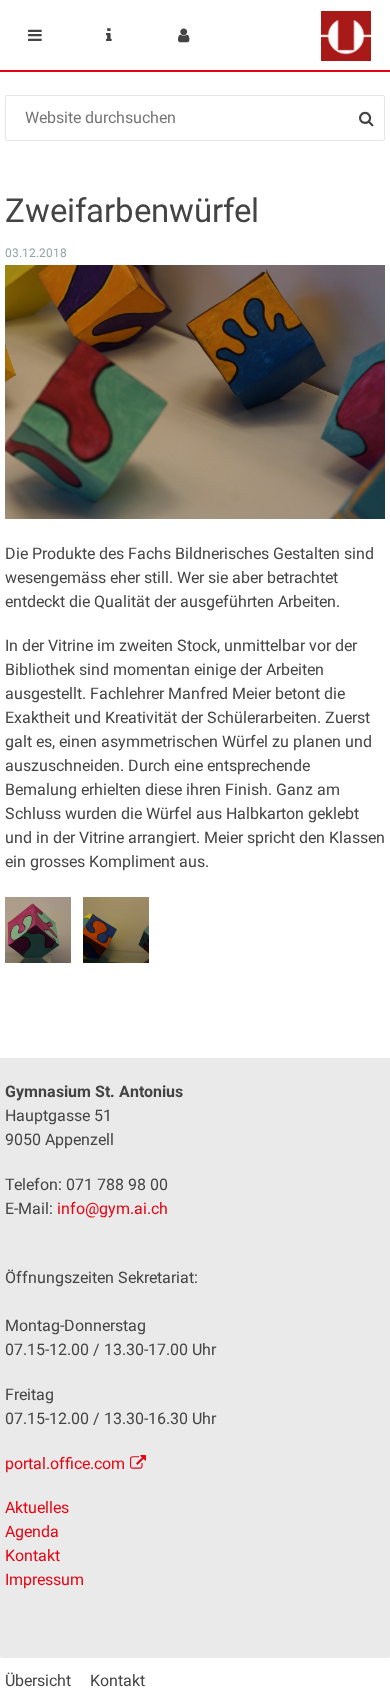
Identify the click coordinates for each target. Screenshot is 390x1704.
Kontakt (32, 1555)
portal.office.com (65, 1463)
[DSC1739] (116, 930)
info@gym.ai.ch (112, 1208)
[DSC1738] (38, 930)
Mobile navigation (35, 35)
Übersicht (38, 1680)
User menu (183, 35)
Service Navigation (109, 35)
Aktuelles (37, 1507)
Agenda (32, 1531)
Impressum (44, 1579)
